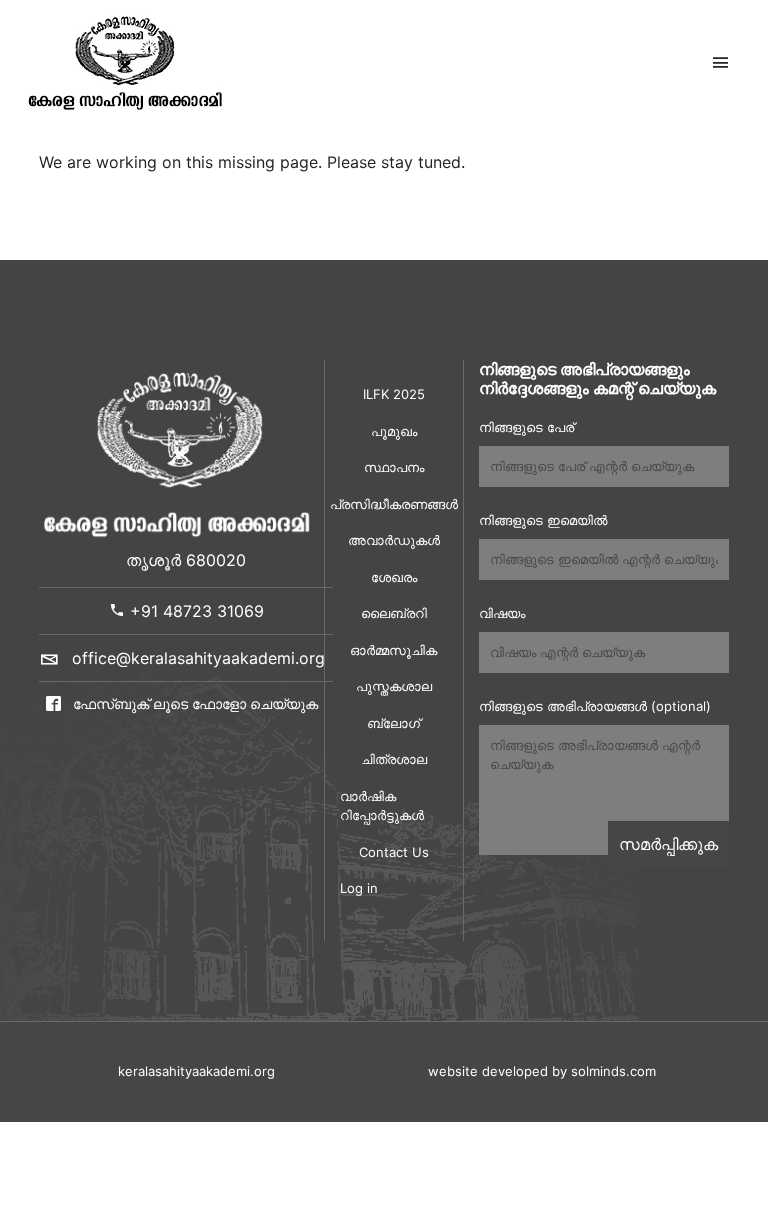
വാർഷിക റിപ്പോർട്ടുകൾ (382, 806)
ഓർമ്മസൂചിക (393, 650)
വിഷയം (502, 613)
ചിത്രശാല (394, 759)
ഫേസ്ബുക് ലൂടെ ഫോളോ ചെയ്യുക (193, 703)
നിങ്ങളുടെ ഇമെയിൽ (543, 520)
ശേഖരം (394, 577)
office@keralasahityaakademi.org (198, 658)
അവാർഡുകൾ (394, 540)
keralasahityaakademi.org (196, 1071)
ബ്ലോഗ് (393, 723)
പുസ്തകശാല (394, 686)
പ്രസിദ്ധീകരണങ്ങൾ (394, 504)
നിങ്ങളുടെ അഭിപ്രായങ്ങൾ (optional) (595, 706)
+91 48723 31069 (194, 611)
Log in (359, 888)
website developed (488, 1071)
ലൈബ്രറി (394, 613)
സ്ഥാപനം (394, 467)
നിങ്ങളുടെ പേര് (526, 427)
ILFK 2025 (394, 394)
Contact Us (394, 852)
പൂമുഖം (394, 431)
